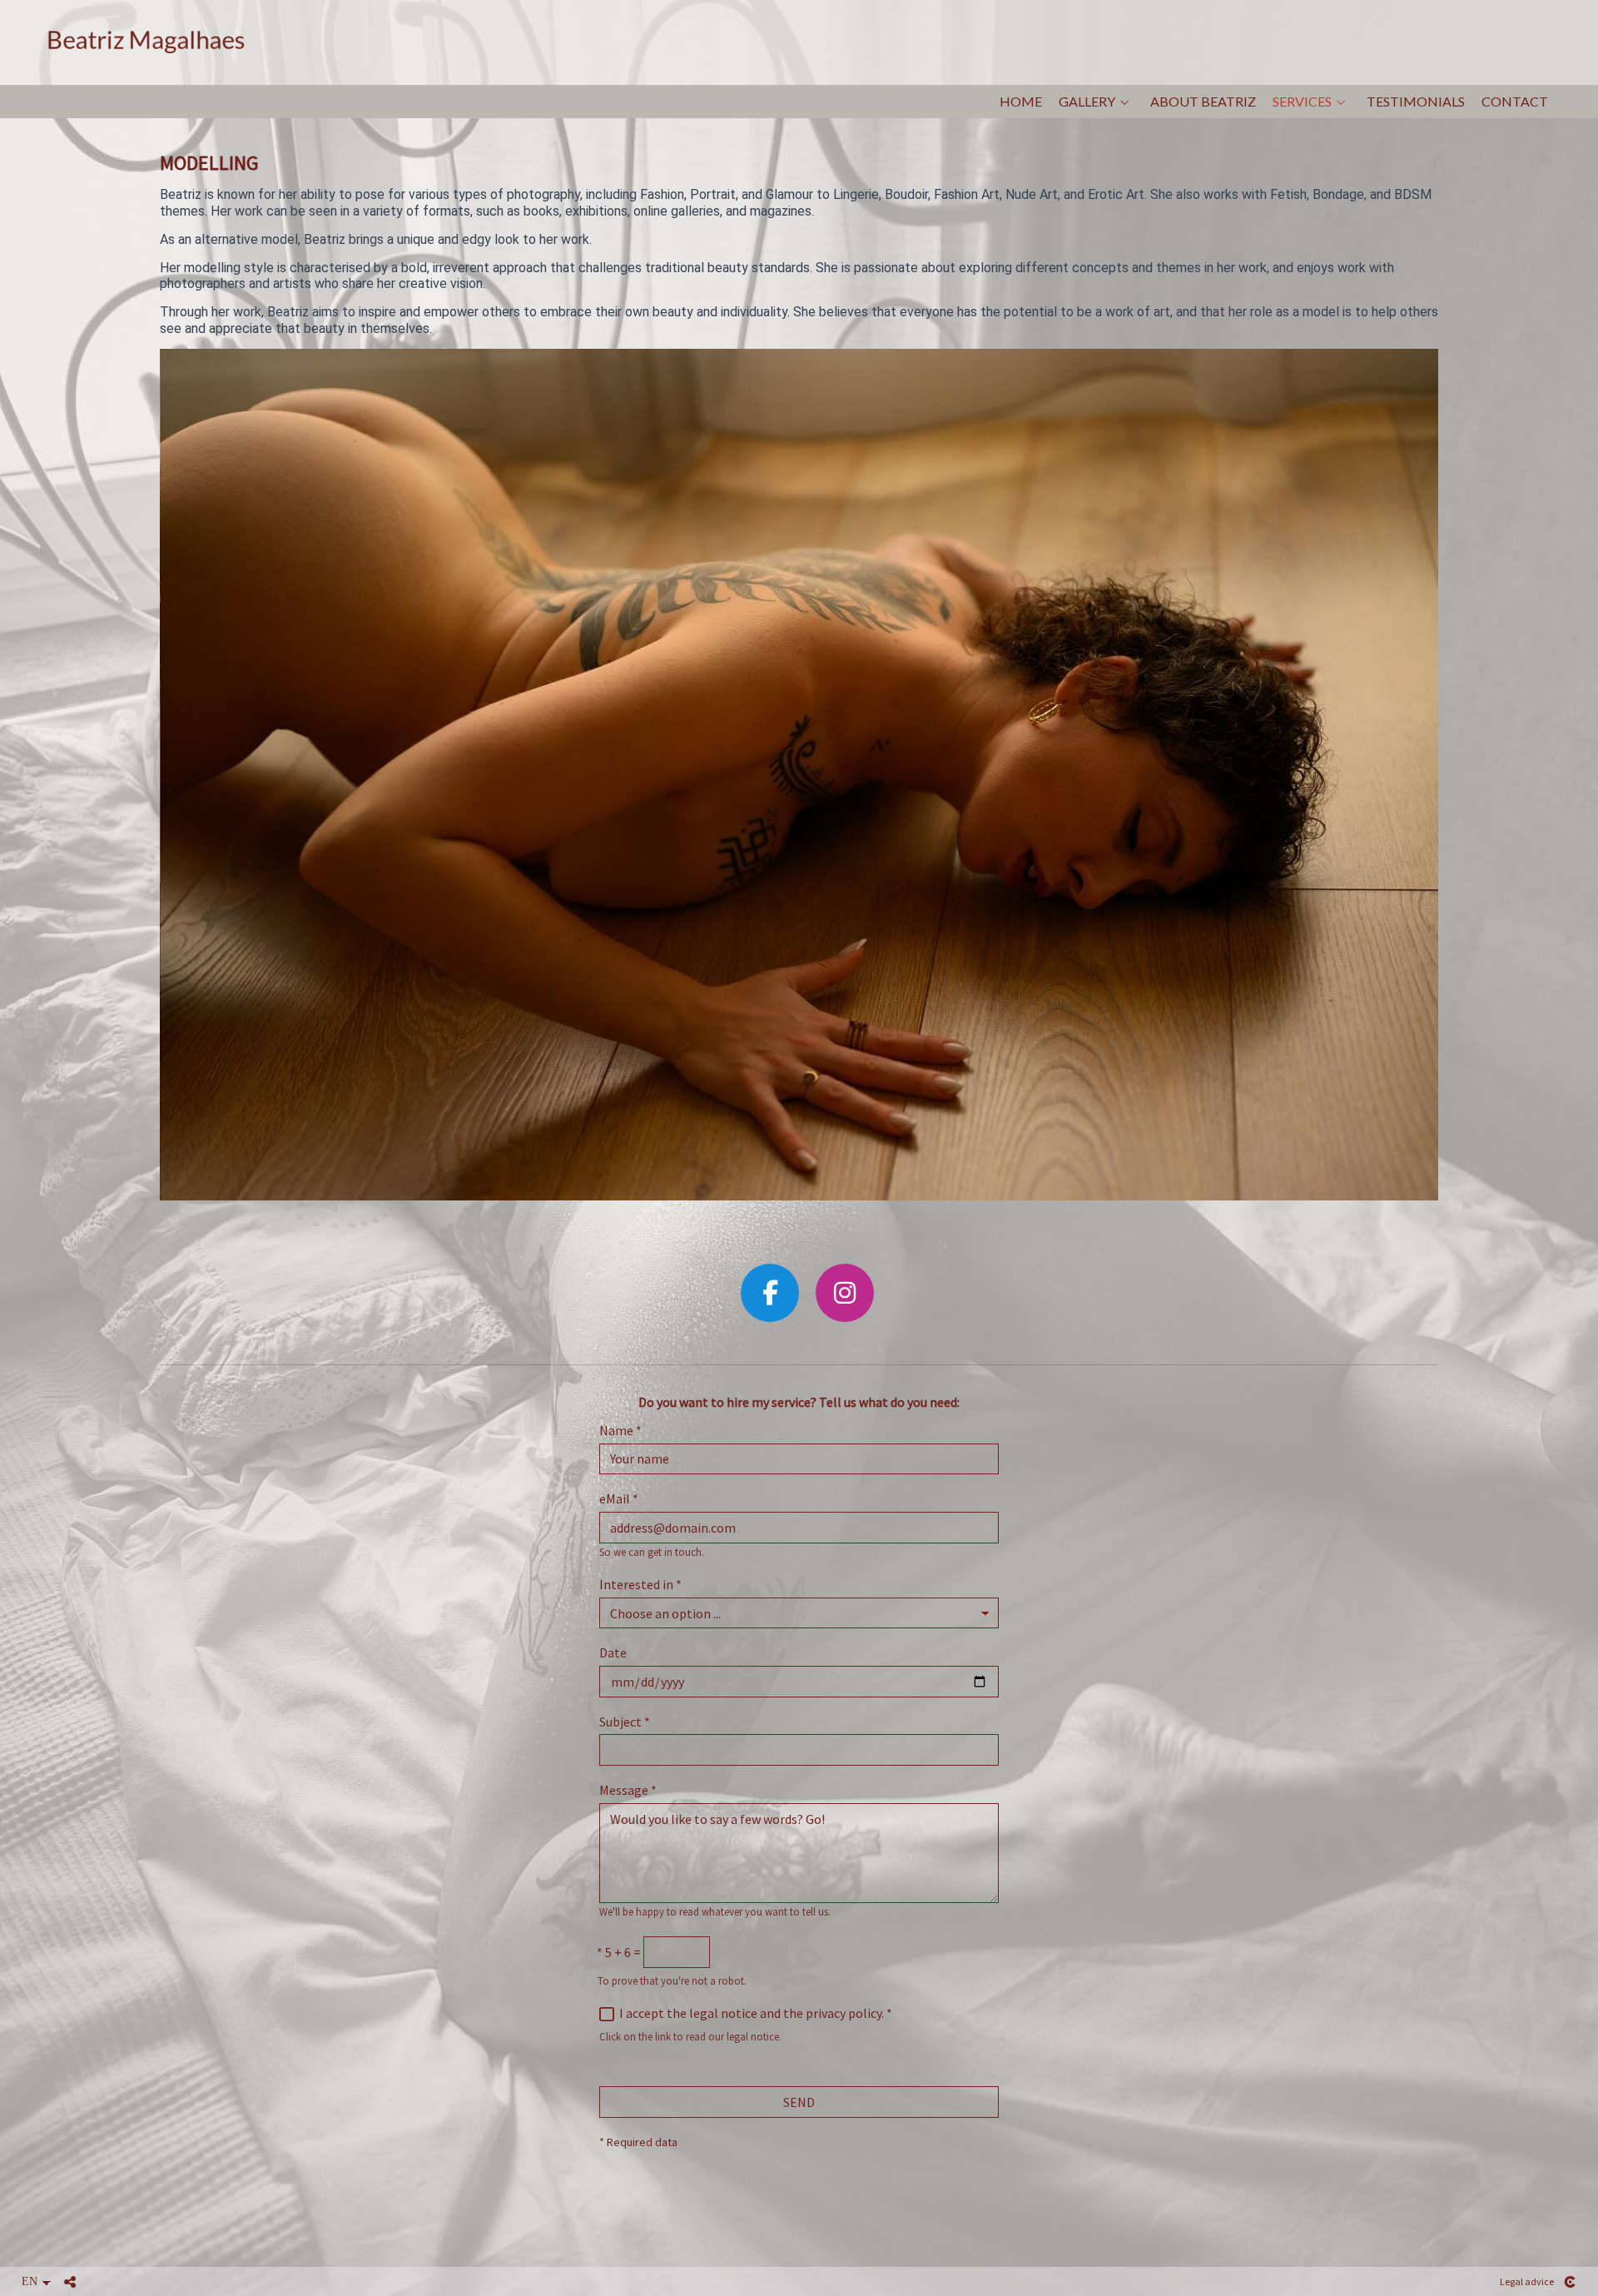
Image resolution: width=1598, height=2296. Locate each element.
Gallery (1087, 102)
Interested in (640, 1585)
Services (1302, 102)
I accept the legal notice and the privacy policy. (752, 2013)
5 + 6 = (619, 1953)
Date (613, 1653)
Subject (625, 1722)
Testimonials (1416, 102)
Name (620, 1431)
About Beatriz (1203, 102)
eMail (619, 1499)
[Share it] (70, 2282)
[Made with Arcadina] (1570, 2282)
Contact (1515, 102)
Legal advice (1527, 2281)
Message (628, 1790)
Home (1021, 102)
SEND (799, 2102)
